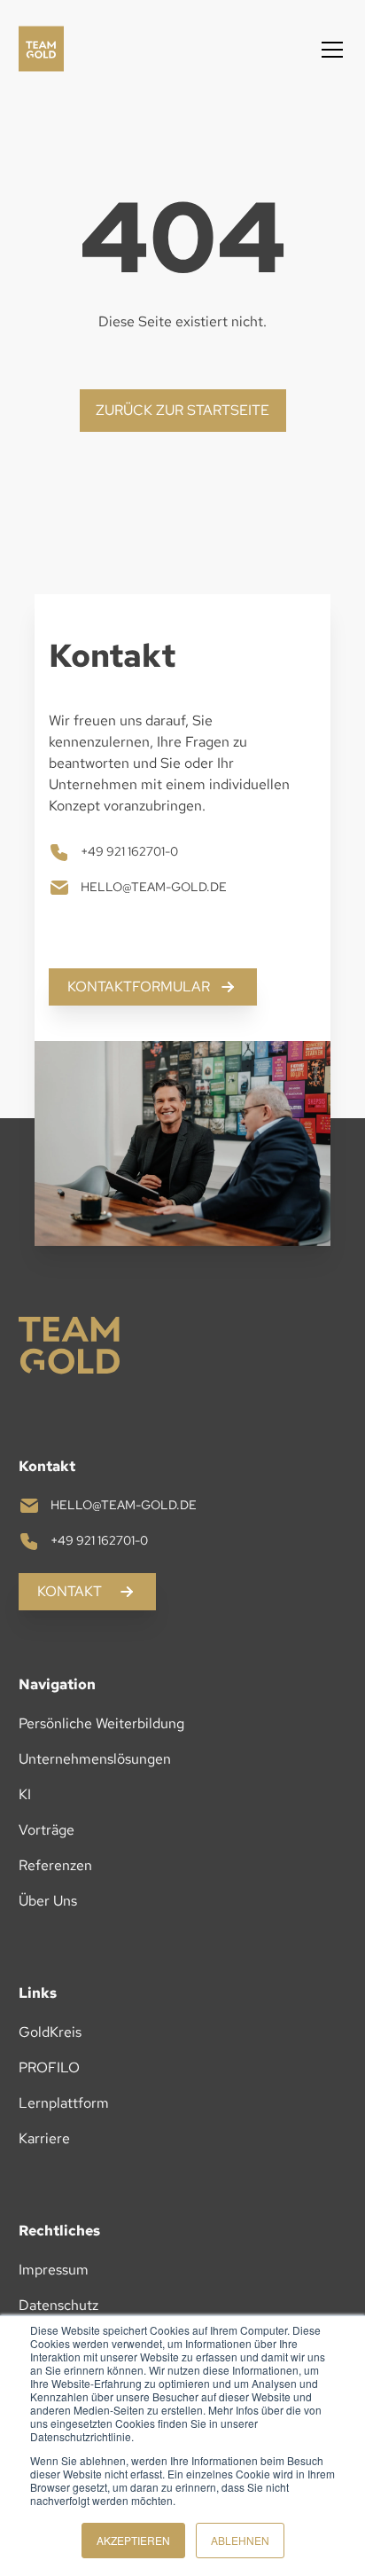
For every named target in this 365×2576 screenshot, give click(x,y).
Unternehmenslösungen (95, 1759)
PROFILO (49, 2067)
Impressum (54, 2270)
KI (25, 1794)
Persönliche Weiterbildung (101, 1723)
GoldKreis (50, 2032)
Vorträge (47, 1830)
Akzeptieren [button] (133, 2540)
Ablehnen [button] (240, 2540)
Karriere (44, 2138)
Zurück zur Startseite (182, 410)
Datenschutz (58, 2305)
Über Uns (48, 1901)
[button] (329, 50)
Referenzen (55, 1865)
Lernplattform (64, 2103)
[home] (47, 50)
